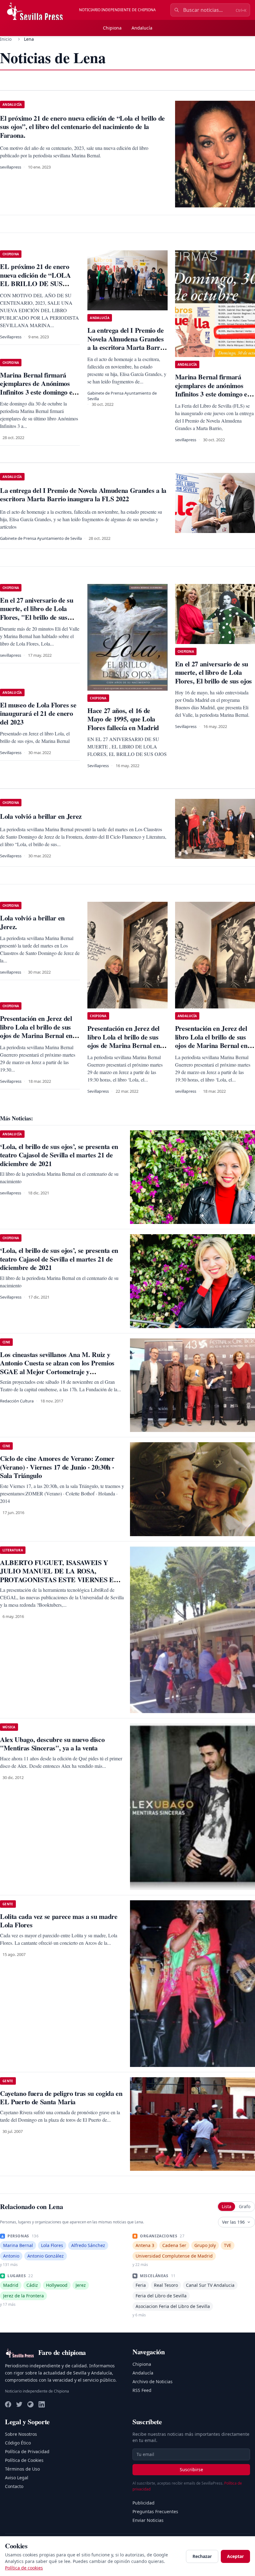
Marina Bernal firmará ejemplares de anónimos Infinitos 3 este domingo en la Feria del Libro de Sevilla (214, 390)
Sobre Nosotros (21, 2434)
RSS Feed (142, 2390)
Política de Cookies (24, 2460)
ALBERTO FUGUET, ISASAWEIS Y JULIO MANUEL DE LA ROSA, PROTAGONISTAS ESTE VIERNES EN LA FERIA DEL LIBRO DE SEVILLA (59, 1575)
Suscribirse (191, 2469)
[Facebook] (8, 2404)
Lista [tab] (227, 2206)
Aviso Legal (17, 2478)
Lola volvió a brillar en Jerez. (32, 922)
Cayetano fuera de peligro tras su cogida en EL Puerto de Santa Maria (61, 2098)
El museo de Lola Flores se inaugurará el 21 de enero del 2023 (38, 713)
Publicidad (144, 2503)
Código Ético (18, 2443)
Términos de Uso (22, 2469)
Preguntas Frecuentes (155, 2511)
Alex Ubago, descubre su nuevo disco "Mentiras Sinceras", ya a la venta (52, 1744)
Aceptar (235, 2556)
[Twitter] (19, 2404)
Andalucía (142, 28)
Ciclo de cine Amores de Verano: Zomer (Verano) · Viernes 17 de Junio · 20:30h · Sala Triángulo (57, 1467)
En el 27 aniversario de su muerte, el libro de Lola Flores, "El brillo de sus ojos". (37, 613)
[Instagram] (30, 2404)
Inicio (6, 39)
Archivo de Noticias (153, 2381)
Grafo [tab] (245, 2206)
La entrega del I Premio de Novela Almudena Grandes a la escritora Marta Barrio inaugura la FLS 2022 (126, 343)
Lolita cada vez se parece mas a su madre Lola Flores (59, 1921)
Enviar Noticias (148, 2520)
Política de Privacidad (27, 2451)
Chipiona (112, 28)
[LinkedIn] (42, 2404)
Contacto (14, 2486)
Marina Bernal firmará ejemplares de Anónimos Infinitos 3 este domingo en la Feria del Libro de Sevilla (39, 388)
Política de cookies (24, 2568)
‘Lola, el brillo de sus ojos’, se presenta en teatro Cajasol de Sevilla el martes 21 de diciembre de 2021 (59, 1155)
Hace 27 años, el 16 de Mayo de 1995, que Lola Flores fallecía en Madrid (123, 719)
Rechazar (202, 2556)
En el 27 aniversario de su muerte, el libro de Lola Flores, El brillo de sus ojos (213, 672)
